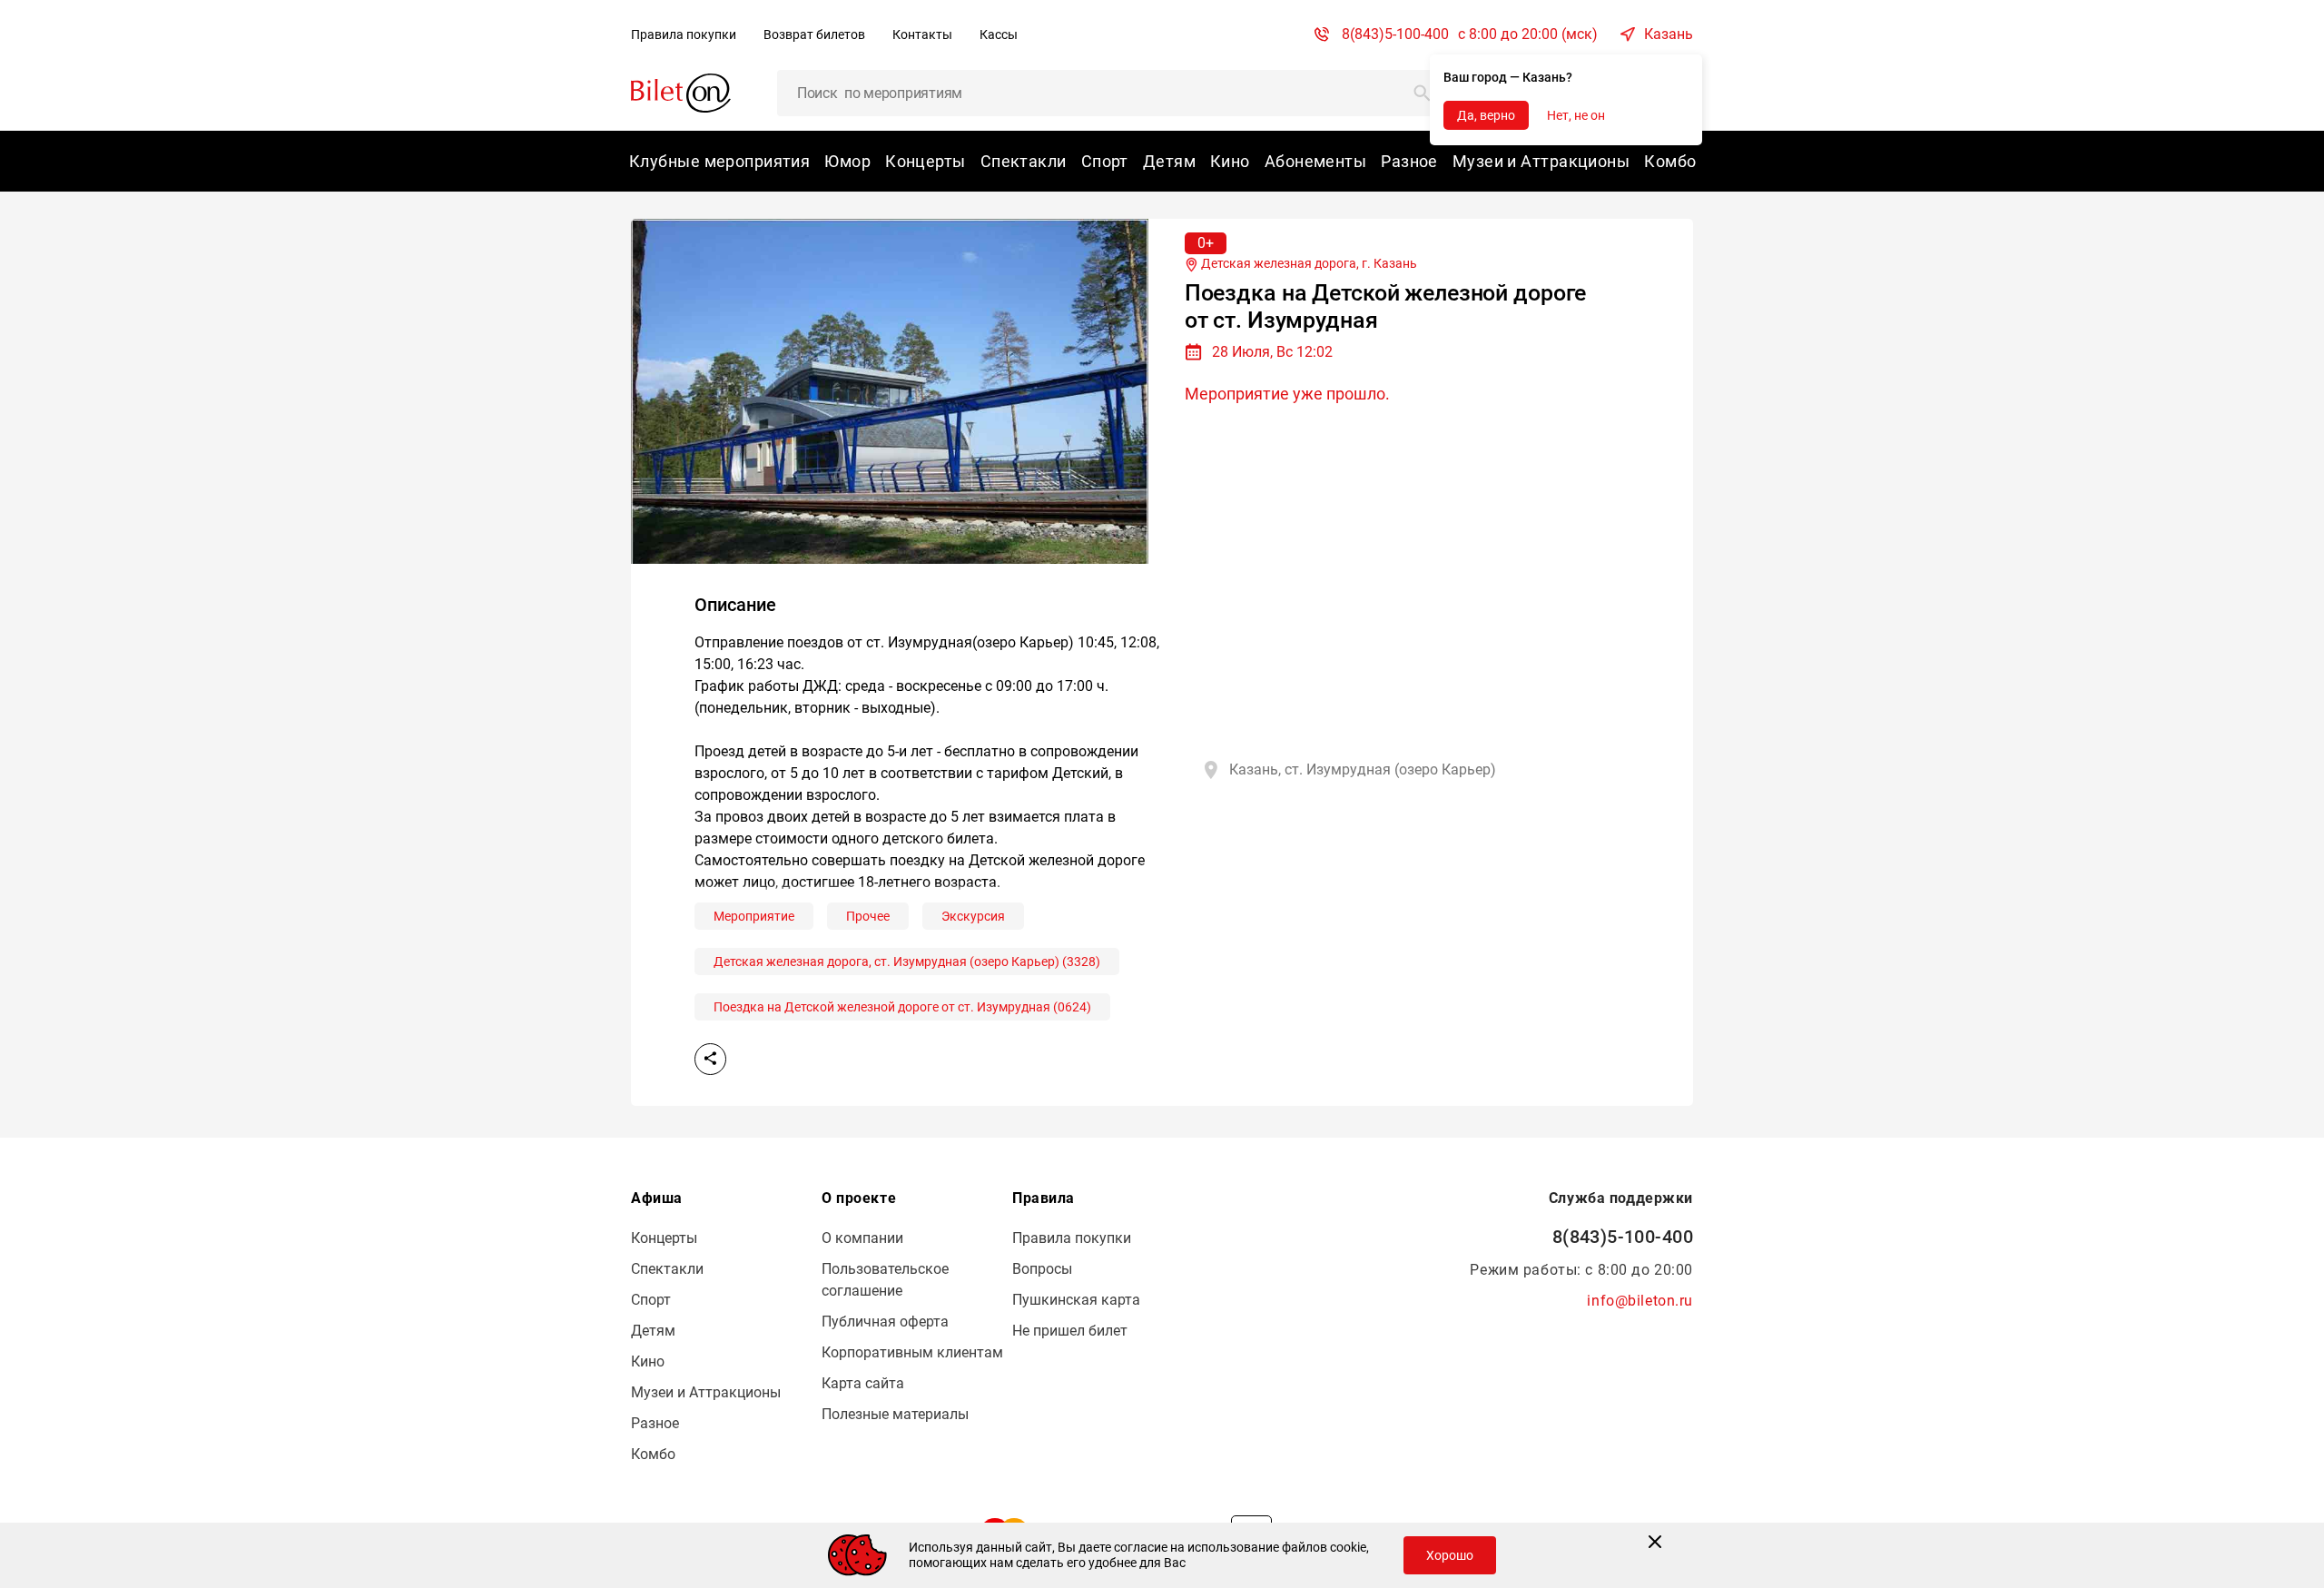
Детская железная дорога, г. (1308, 263)
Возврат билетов (814, 35)
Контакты (922, 35)
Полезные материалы (895, 1414)
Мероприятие (754, 916)
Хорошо (1450, 1555)
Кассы (999, 35)
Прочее (868, 916)
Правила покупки (684, 35)
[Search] (1423, 93)
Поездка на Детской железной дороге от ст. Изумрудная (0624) (902, 1007)
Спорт (1105, 161)
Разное (1409, 161)
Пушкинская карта (1076, 1300)
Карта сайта (863, 1383)
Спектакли (1024, 161)
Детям (1169, 161)
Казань (1669, 34)
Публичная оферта (885, 1322)
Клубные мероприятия (719, 161)
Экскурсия (973, 916)
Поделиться (710, 1059)
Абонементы (1315, 161)
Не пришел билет (1070, 1331)
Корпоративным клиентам (912, 1352)
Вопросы (1042, 1269)
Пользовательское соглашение (885, 1280)
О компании (862, 1238)
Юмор (847, 161)
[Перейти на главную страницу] (681, 92)
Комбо (1670, 161)
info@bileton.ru (1640, 1301)
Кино (1230, 161)
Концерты (926, 161)
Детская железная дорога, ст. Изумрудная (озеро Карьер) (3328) (907, 962)
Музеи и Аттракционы (1541, 161)
